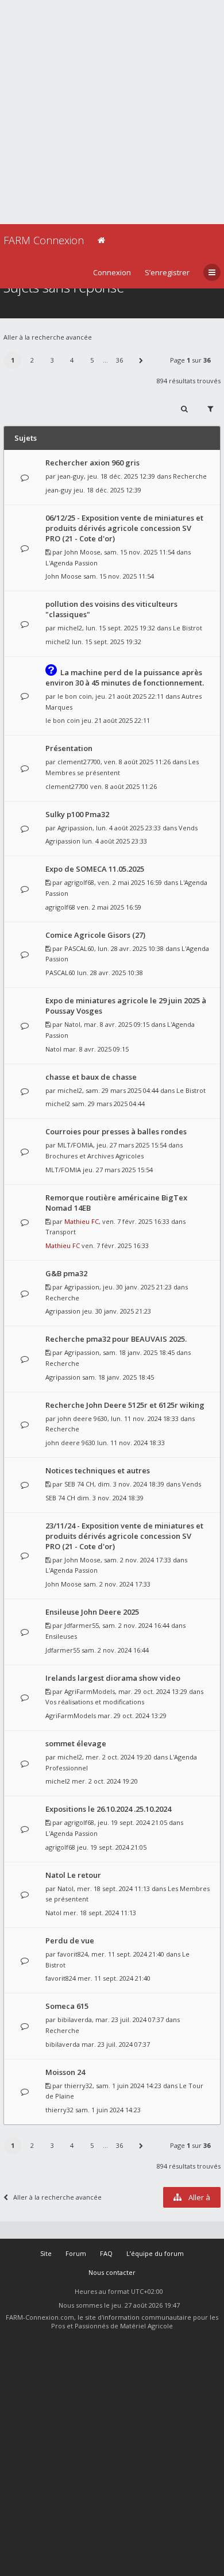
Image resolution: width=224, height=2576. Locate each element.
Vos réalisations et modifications (95, 1702)
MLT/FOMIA (75, 1145)
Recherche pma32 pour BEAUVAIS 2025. (116, 1339)
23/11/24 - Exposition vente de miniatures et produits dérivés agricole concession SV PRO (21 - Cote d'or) (124, 1536)
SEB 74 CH (79, 1484)
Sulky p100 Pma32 (77, 814)
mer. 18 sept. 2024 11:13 (100, 1913)
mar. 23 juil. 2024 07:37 (116, 2044)
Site (46, 2253)
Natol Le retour (73, 1875)
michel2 (70, 628)
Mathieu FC (82, 1221)
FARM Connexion (44, 240)
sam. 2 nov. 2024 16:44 (115, 1650)
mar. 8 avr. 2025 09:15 (96, 1049)
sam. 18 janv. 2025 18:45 (118, 1377)
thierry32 (78, 2086)
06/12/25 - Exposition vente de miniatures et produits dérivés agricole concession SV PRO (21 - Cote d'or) (124, 528)
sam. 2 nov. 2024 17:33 (117, 1584)
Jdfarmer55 (82, 1625)
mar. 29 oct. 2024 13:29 (132, 1716)
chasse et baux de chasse (91, 1077)
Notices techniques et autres (98, 1470)
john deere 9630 (82, 1418)
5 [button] (92, 360)
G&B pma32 (66, 1273)
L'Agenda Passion (72, 563)
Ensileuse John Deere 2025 (92, 1612)
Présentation (69, 748)
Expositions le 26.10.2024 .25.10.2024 (108, 1809)
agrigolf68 (79, 882)
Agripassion (75, 828)
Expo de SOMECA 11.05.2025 (95, 869)
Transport (61, 1232)
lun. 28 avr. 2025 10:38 (110, 973)
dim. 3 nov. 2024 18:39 (110, 1498)
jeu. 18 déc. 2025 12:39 (107, 490)
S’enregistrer (167, 272)
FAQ (106, 2253)
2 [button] (32, 360)
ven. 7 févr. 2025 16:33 (115, 1245)
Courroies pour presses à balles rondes (116, 1131)
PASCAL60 (79, 948)
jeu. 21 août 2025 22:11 (116, 720)
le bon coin (75, 696)
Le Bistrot (188, 628)
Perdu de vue (70, 1940)
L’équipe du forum (155, 2253)
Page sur (190, 360)
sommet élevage (76, 1743)
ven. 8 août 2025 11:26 (123, 786)
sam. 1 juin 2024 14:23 (108, 2110)
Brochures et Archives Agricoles (94, 1156)
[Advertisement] (112, 112)
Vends (188, 828)
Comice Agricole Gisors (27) (95, 935)
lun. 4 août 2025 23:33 (115, 841)
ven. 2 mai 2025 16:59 (109, 907)
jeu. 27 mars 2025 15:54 (118, 1170)
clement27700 (79, 762)
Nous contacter (112, 2272)
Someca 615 (67, 2006)
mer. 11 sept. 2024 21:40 (114, 1978)
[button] (141, 360)
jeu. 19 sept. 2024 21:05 (112, 1847)
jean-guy (71, 476)
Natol (72, 1024)
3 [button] (52, 360)
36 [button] (119, 360)
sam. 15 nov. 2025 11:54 (119, 576)
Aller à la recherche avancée (48, 337)
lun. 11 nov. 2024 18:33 (131, 1443)
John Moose (82, 552)
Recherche (190, 476)
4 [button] (72, 360)
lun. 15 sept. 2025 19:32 (107, 642)
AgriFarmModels (90, 1691)
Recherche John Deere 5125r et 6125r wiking (125, 1405)
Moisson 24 (65, 2072)
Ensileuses (61, 1636)
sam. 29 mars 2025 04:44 (108, 1104)
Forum (76, 2253)
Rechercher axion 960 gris (92, 463)
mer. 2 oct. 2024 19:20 (105, 1781)
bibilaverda (75, 2019)
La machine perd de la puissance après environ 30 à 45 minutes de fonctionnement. (125, 677)
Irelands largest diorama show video (113, 1678)
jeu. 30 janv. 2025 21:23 (117, 1311)
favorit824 (73, 1954)
